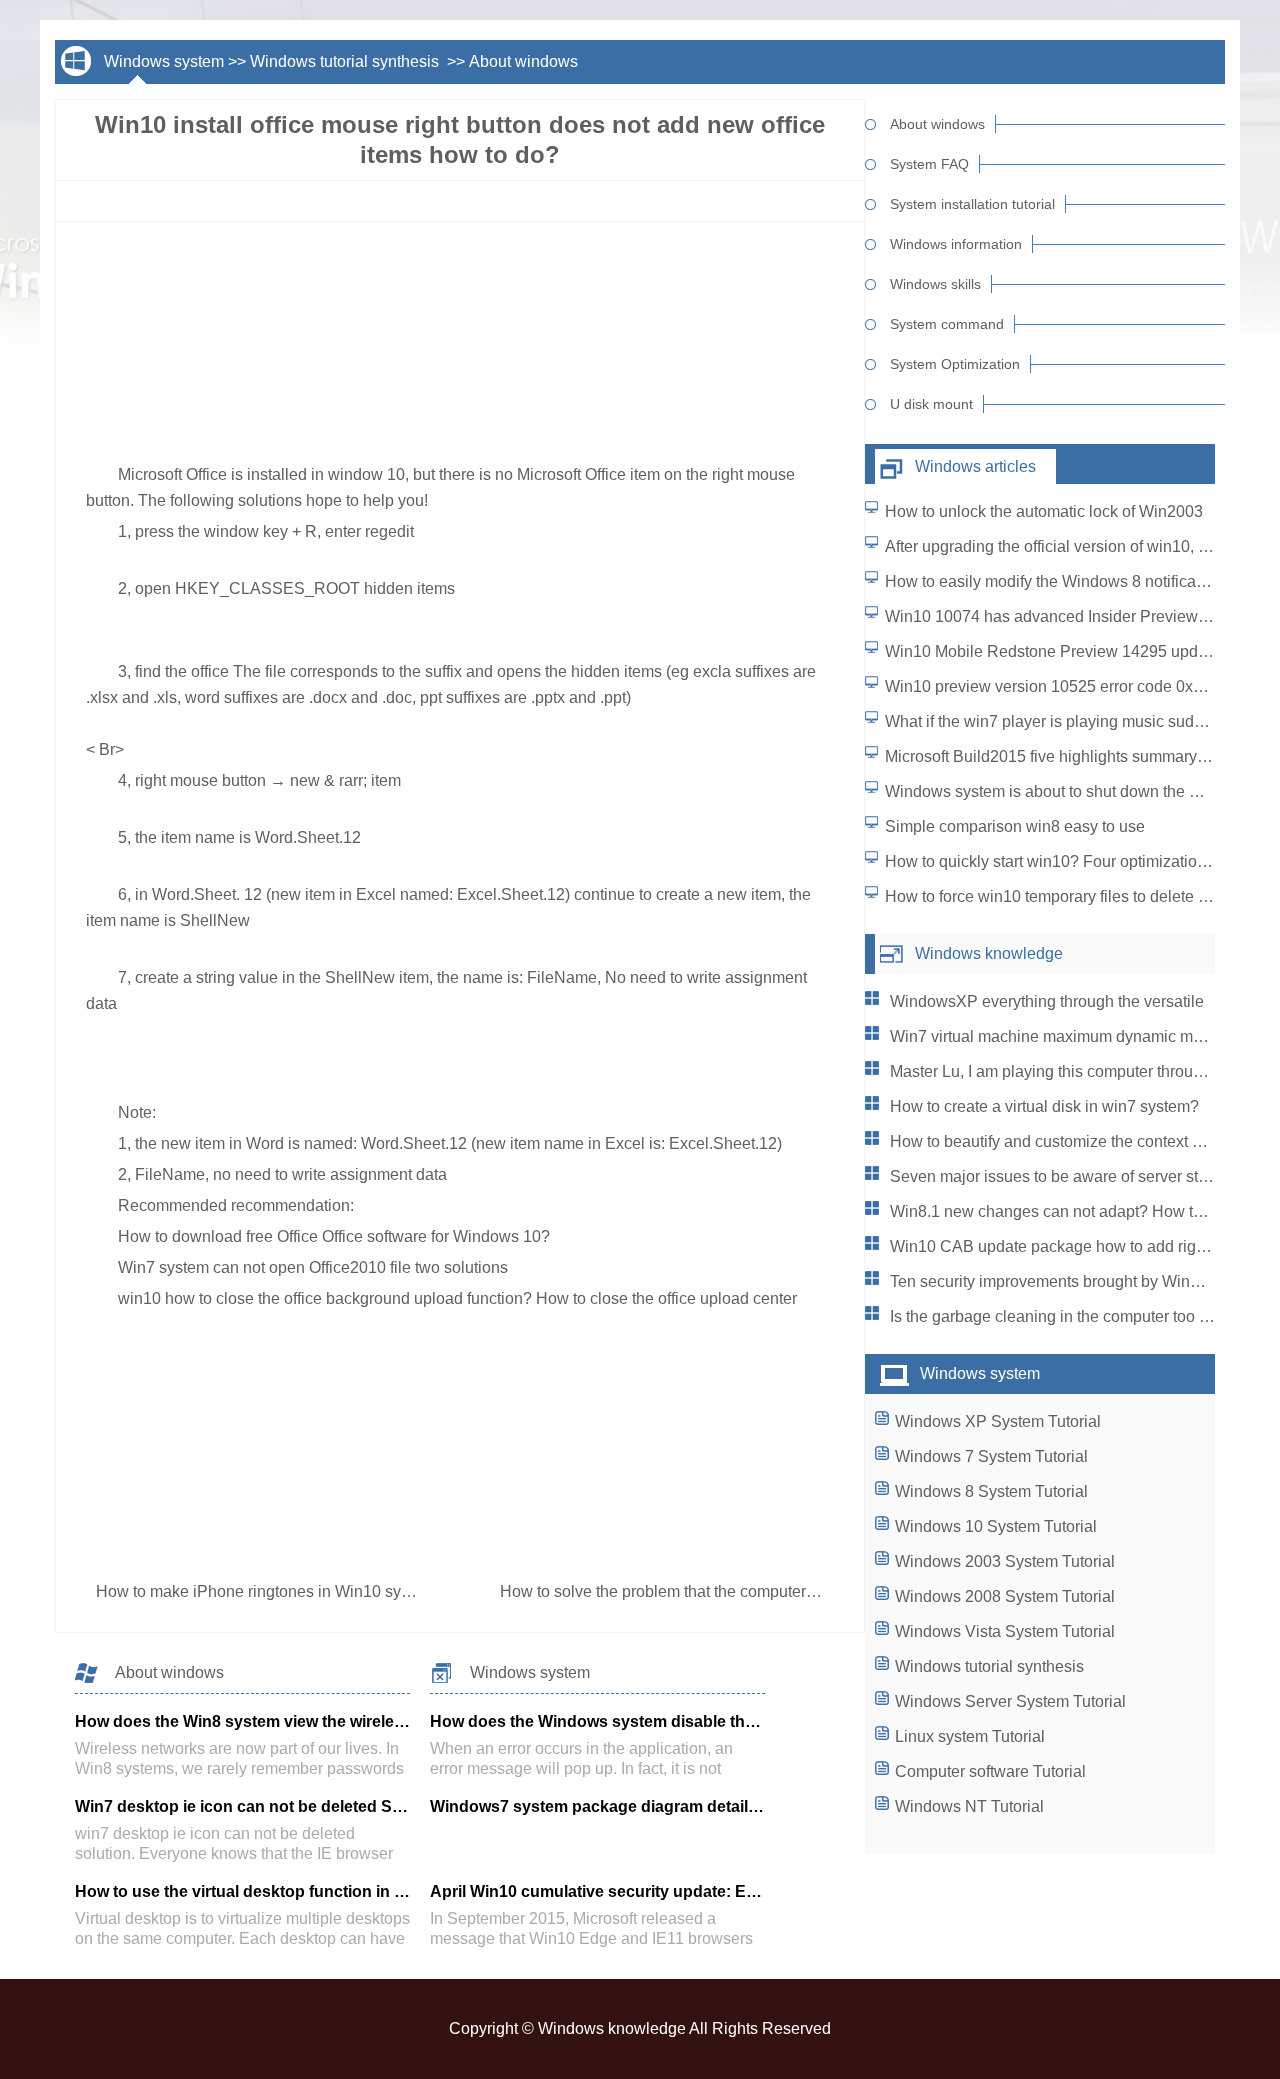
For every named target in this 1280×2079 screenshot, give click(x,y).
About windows (523, 61)
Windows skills (935, 284)
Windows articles (975, 466)
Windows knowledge (989, 953)
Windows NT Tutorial (969, 1806)
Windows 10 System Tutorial (996, 1526)
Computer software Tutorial (990, 1771)
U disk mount (931, 404)
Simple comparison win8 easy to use (1015, 826)
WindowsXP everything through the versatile (1047, 1001)
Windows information (956, 244)
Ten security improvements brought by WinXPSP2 (1066, 1281)
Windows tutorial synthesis (346, 61)
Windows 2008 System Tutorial (1005, 1596)
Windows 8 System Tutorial (991, 1491)
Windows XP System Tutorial (998, 1421)
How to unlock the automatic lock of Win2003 (1044, 511)
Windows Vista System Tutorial (1005, 1631)
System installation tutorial (972, 204)
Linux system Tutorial (970, 1736)
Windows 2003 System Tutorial (1005, 1561)
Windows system (164, 61)
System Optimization (955, 364)
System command (947, 324)
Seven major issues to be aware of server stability (1065, 1176)
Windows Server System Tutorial (1010, 1701)
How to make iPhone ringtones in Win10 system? (272, 1591)
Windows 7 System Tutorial (991, 1456)
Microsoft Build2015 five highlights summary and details (1082, 756)
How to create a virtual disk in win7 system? (1044, 1106)
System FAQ (929, 164)
